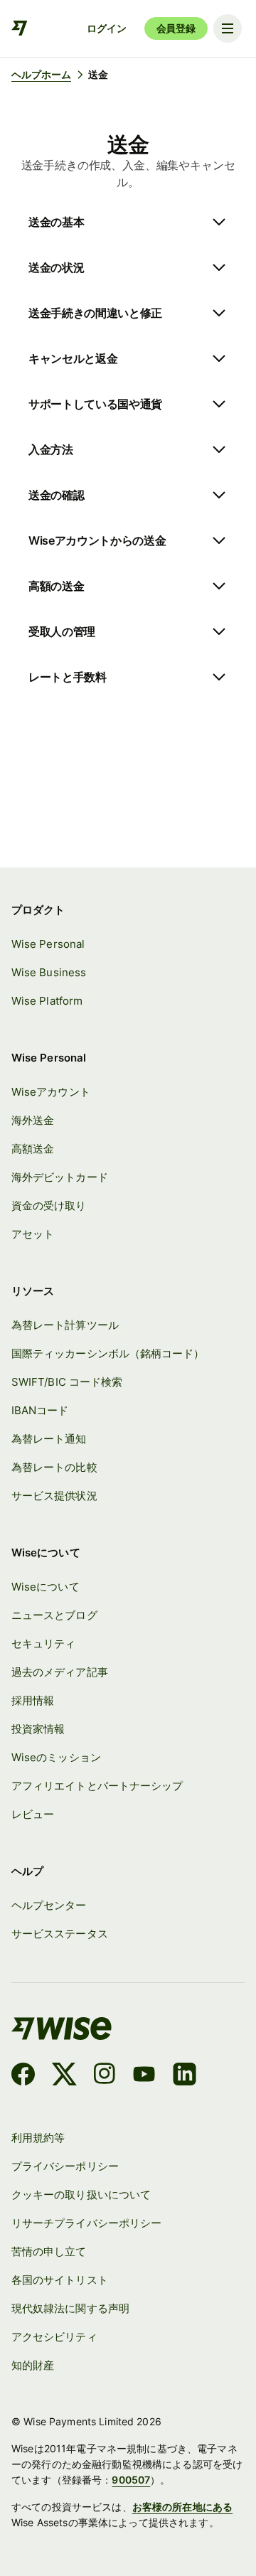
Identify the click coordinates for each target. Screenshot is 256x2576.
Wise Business (49, 973)
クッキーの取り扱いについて (81, 2195)
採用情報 (33, 1701)
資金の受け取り (49, 1206)
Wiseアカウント (51, 1092)
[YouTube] (144, 2076)
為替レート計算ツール (65, 1325)
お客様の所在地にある (182, 2507)
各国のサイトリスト (60, 2280)
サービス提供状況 (54, 1496)
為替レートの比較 (54, 1468)
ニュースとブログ (54, 1615)
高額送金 (33, 1149)
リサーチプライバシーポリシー (86, 2223)
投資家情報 (38, 1729)
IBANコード (40, 1411)
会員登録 (176, 28)
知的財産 (33, 2366)
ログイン (106, 28)
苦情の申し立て (49, 2252)
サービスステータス (60, 1934)
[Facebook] (23, 2076)
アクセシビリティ (54, 2337)
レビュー (33, 1815)
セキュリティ (43, 1644)
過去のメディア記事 (60, 1672)
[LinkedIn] (185, 2076)
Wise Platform (47, 1001)
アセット (33, 1234)
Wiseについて (46, 1587)
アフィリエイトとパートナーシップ (97, 1786)
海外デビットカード (60, 1177)
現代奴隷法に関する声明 (70, 2309)
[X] (64, 2076)
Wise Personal (48, 944)
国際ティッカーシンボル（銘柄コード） (108, 1354)
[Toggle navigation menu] (228, 28)
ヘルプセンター (49, 1906)
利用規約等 (38, 2138)
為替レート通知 (49, 1439)
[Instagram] (105, 2076)
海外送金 (33, 1121)
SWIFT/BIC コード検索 (67, 1382)
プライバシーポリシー (65, 2166)
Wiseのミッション (56, 1758)
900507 (131, 2480)
